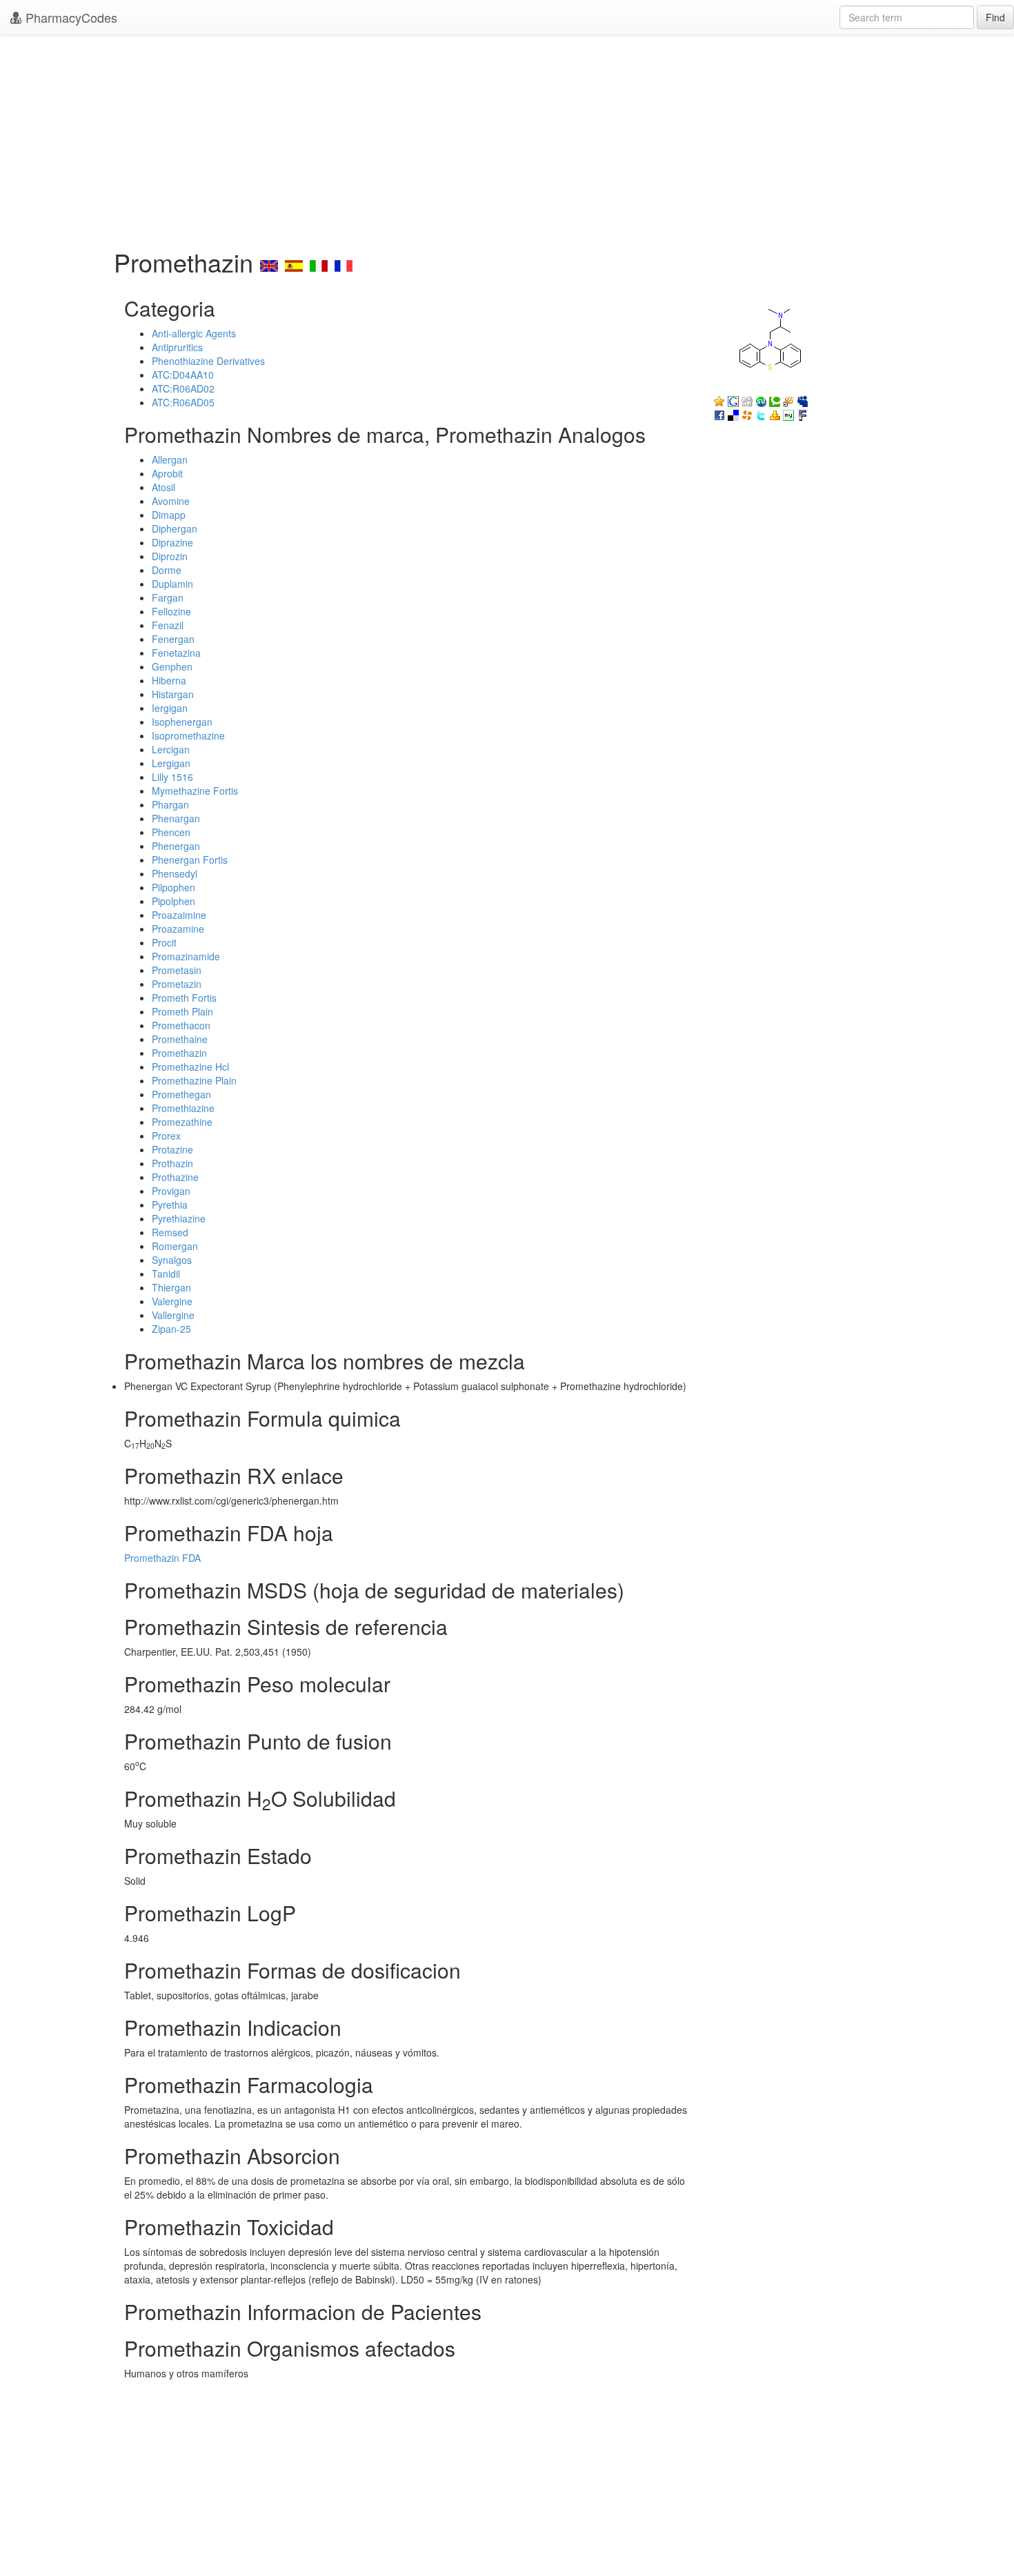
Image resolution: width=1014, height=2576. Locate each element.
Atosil (163, 487)
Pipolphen (173, 901)
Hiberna (169, 680)
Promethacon (181, 1025)
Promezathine (182, 1122)
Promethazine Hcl (190, 1067)
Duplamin (172, 584)
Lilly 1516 (172, 777)
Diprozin (170, 556)
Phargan (170, 804)
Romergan (175, 1246)
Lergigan (171, 763)
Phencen (171, 832)
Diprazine (172, 542)
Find (995, 17)
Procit (164, 942)
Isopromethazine (188, 735)
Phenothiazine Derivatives (208, 361)
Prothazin (172, 1163)
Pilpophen (173, 887)
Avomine (171, 501)
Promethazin (179, 1053)
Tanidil (166, 1274)
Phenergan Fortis (190, 860)
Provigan (171, 1191)
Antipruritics (177, 347)
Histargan (173, 694)
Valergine (172, 1301)
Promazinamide (186, 956)
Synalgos (172, 1260)
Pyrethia (170, 1205)
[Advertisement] (507, 138)
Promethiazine (183, 1108)
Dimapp (169, 515)
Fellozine (171, 611)
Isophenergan (182, 722)
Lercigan (171, 749)
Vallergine (173, 1315)
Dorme (167, 570)
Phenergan (176, 846)
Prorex (166, 1136)
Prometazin (177, 984)
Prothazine (175, 1177)
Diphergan (175, 528)
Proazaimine (179, 915)
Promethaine (180, 1039)
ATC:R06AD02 (183, 388)
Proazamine (178, 929)
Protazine (172, 1149)
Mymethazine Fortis (195, 791)
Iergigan (170, 708)
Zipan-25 (171, 1329)
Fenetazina (176, 653)
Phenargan (176, 818)
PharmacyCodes (70, 17)
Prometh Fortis (184, 998)
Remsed (170, 1232)
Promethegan (181, 1094)
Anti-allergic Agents (194, 333)
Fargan (168, 597)
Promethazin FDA (162, 1558)
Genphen (172, 666)
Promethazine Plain (194, 1080)
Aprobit (167, 473)
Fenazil (168, 625)
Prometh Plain (182, 1011)
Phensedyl (175, 873)
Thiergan (171, 1287)
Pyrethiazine (179, 1218)
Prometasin (177, 970)
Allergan (170, 459)
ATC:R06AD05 (183, 402)
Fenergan (173, 639)
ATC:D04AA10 (183, 375)
